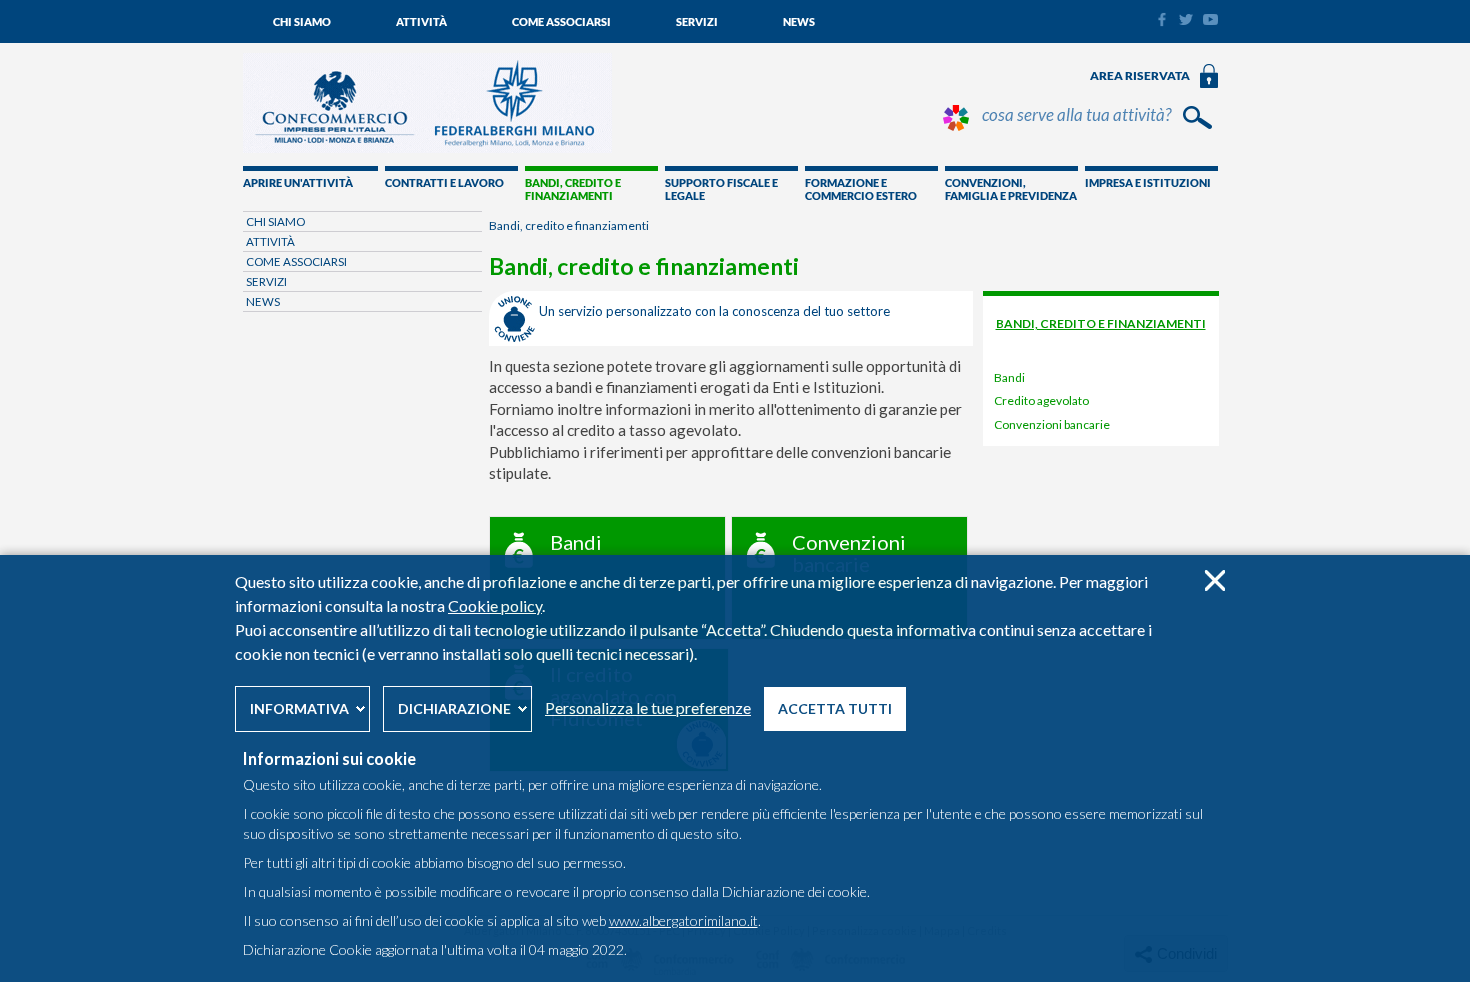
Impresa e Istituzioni (1148, 182)
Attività (421, 21)
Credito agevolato (1041, 400)
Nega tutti (1214, 580)
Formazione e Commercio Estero (861, 189)
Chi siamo (302, 21)
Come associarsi (561, 21)
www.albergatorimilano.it (683, 920)
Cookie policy (495, 605)
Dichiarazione (454, 708)
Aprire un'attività (298, 182)
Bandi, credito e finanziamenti (573, 189)
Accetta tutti (835, 708)
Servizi (697, 21)
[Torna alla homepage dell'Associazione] (427, 148)
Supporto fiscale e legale (721, 189)
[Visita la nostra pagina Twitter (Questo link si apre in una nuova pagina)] (1186, 20)
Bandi (1009, 377)
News (799, 21)
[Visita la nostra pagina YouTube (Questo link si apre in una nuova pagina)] (1210, 20)
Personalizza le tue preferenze (648, 707)
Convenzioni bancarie (1052, 424)
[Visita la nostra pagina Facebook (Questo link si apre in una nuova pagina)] (1161, 22)
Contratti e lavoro (444, 182)
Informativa (299, 708)
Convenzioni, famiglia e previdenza (1011, 189)
